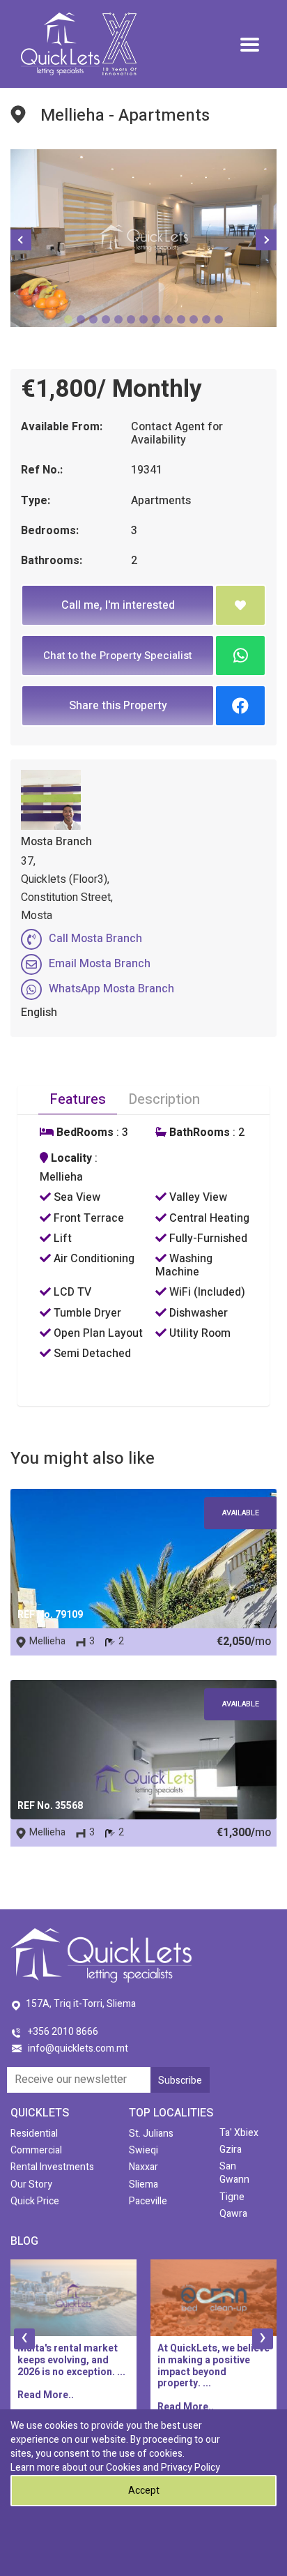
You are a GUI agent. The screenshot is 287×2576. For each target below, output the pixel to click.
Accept (144, 2491)
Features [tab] (78, 1099)
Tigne (232, 2197)
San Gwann (234, 2173)
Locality (70, 1159)
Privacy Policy (191, 2468)
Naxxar (143, 2167)
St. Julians (151, 2134)
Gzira (231, 2150)
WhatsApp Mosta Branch (111, 989)
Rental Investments (52, 2167)
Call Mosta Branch (95, 939)
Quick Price (35, 2201)
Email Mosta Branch (100, 964)
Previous (21, 240)
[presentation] (24, 2339)
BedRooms (84, 1133)
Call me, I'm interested (118, 605)
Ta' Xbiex (239, 2133)
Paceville (148, 2201)
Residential (34, 2134)
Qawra (233, 2214)
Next (266, 240)
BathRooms (198, 1133)
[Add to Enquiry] (240, 605)
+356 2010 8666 (63, 2032)
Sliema (143, 2184)
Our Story (31, 2184)
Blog (24, 2241)
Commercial (36, 2150)
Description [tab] (164, 1099)
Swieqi (143, 2150)
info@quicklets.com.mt (78, 2048)
